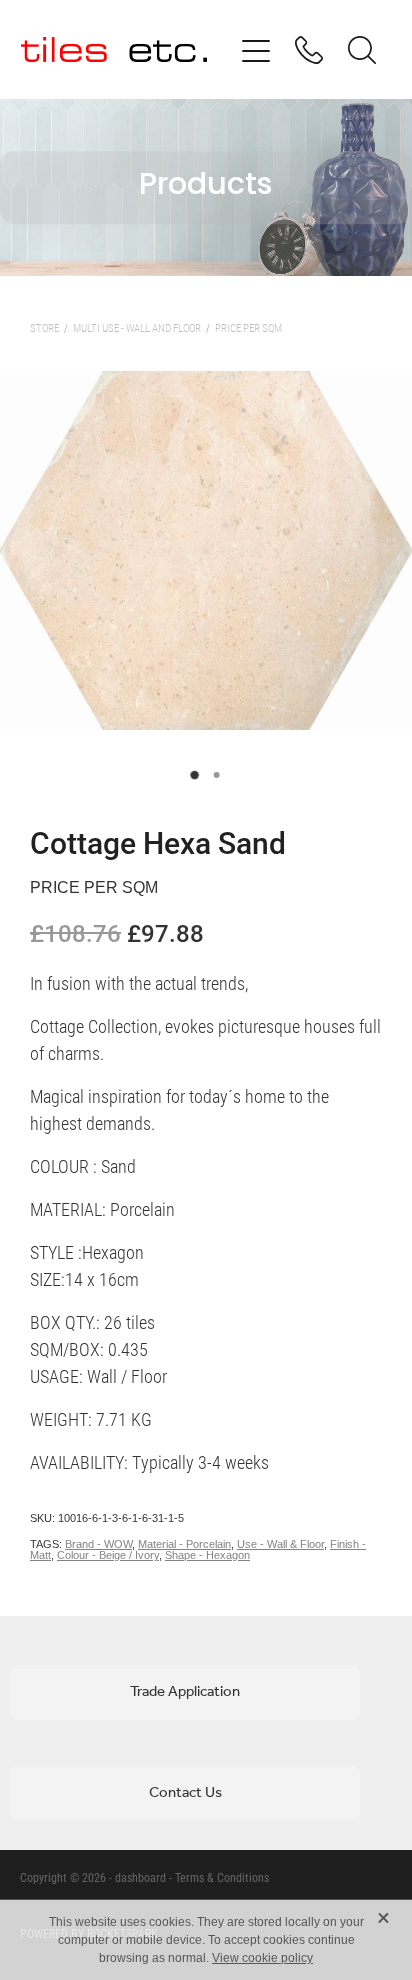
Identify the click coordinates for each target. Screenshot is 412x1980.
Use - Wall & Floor (280, 1544)
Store (44, 327)
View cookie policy (262, 1958)
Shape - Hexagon (207, 1555)
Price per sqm (248, 327)
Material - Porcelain (184, 1544)
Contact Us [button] (185, 1793)
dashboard (140, 1877)
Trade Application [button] (185, 1692)
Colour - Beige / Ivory (108, 1555)
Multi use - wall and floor (137, 327)
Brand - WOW (98, 1544)
